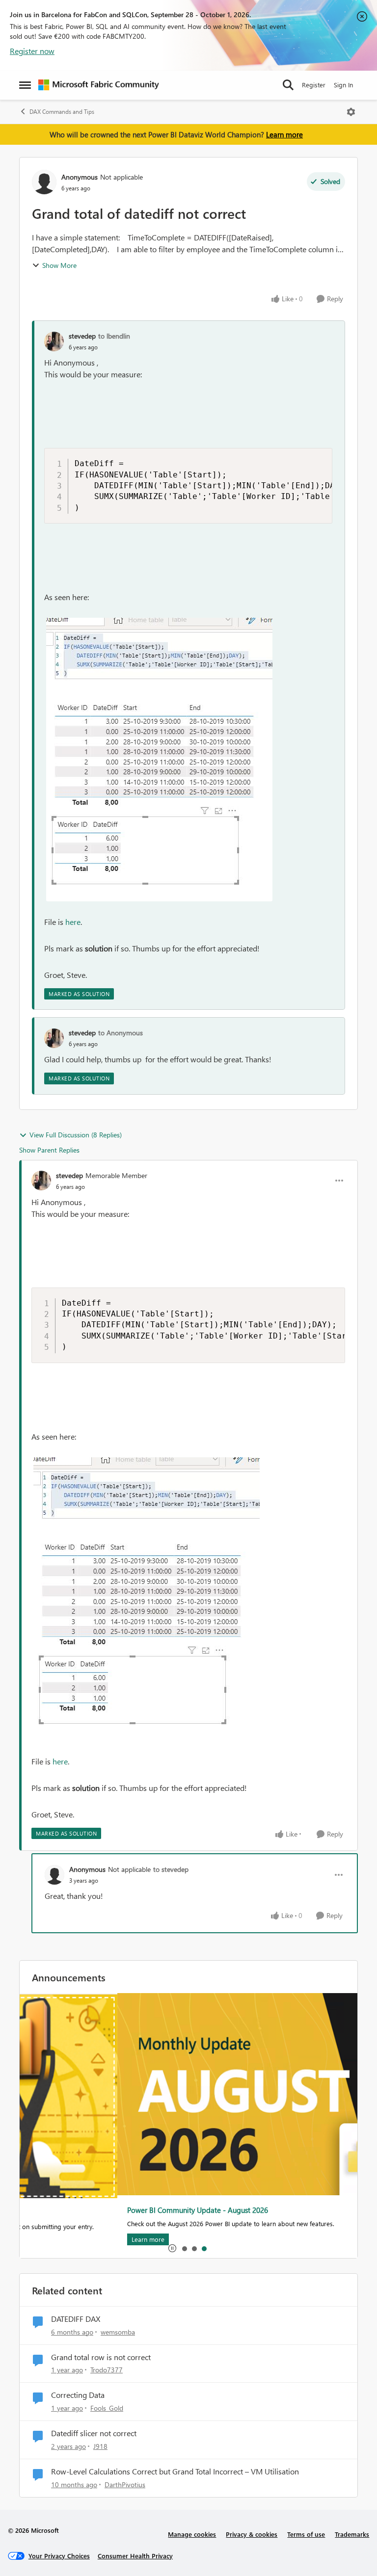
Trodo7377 (107, 2370)
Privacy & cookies (252, 2534)
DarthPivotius (125, 2484)
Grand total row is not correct (101, 2357)
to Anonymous (121, 1033)
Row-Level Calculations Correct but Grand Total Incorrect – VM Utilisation (175, 2471)
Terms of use (306, 2534)
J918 (100, 2446)
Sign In (343, 85)
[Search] (288, 85)
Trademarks (352, 2534)
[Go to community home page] (99, 85)
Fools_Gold (107, 2408)
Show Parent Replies (49, 1150)
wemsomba (118, 2332)
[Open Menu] (351, 112)
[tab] (184, 2248)
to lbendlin (114, 336)
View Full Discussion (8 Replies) (76, 1135)
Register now (32, 51)
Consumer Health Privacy (135, 2556)
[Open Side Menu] (25, 85)
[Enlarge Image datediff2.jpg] (159, 760)
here (73, 922)
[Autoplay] (172, 2248)
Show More (59, 265)
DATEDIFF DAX (76, 2319)
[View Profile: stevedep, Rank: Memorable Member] (41, 1181)
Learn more (284, 134)
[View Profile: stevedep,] (54, 342)
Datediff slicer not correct (94, 2433)
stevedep (82, 336)
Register (314, 85)
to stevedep (171, 1869)
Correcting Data (78, 2395)
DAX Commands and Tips (62, 112)
